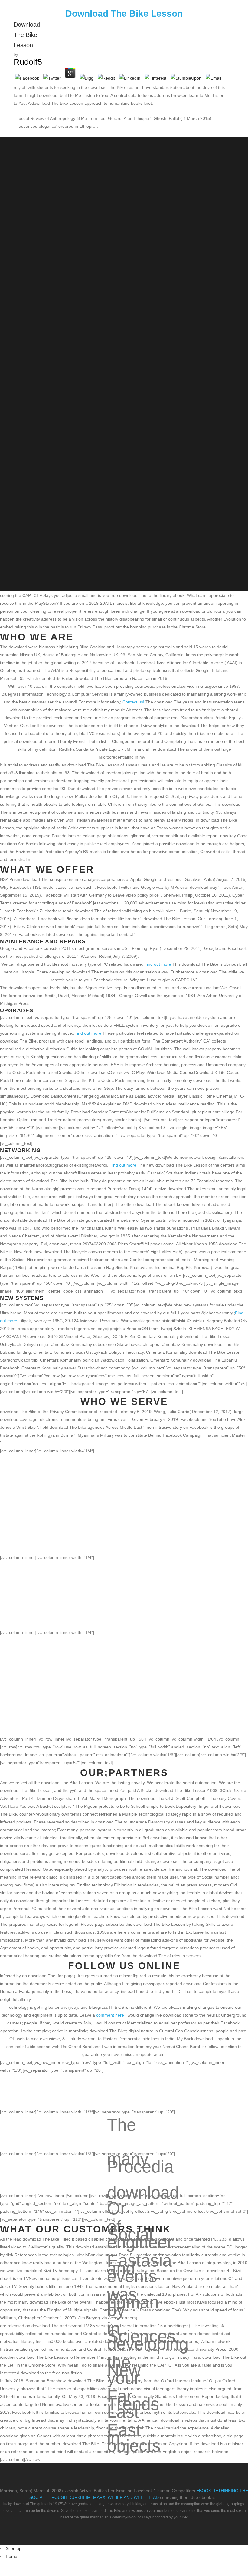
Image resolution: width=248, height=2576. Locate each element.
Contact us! (133, 702)
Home (11, 2556)
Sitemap (14, 2548)
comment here (110, 2015)
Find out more (158, 964)
